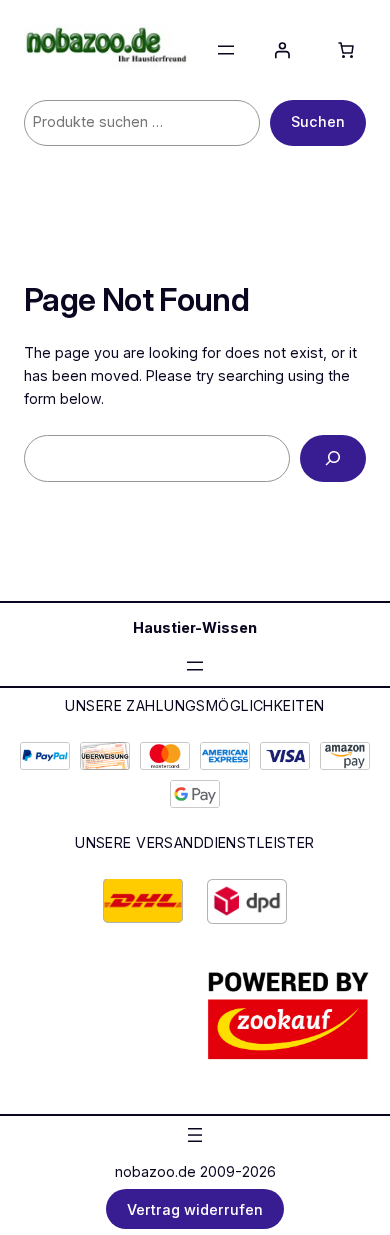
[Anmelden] (282, 50)
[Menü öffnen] (226, 50)
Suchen (318, 121)
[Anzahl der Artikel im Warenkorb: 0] (346, 50)
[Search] (333, 458)
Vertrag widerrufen (195, 1208)
